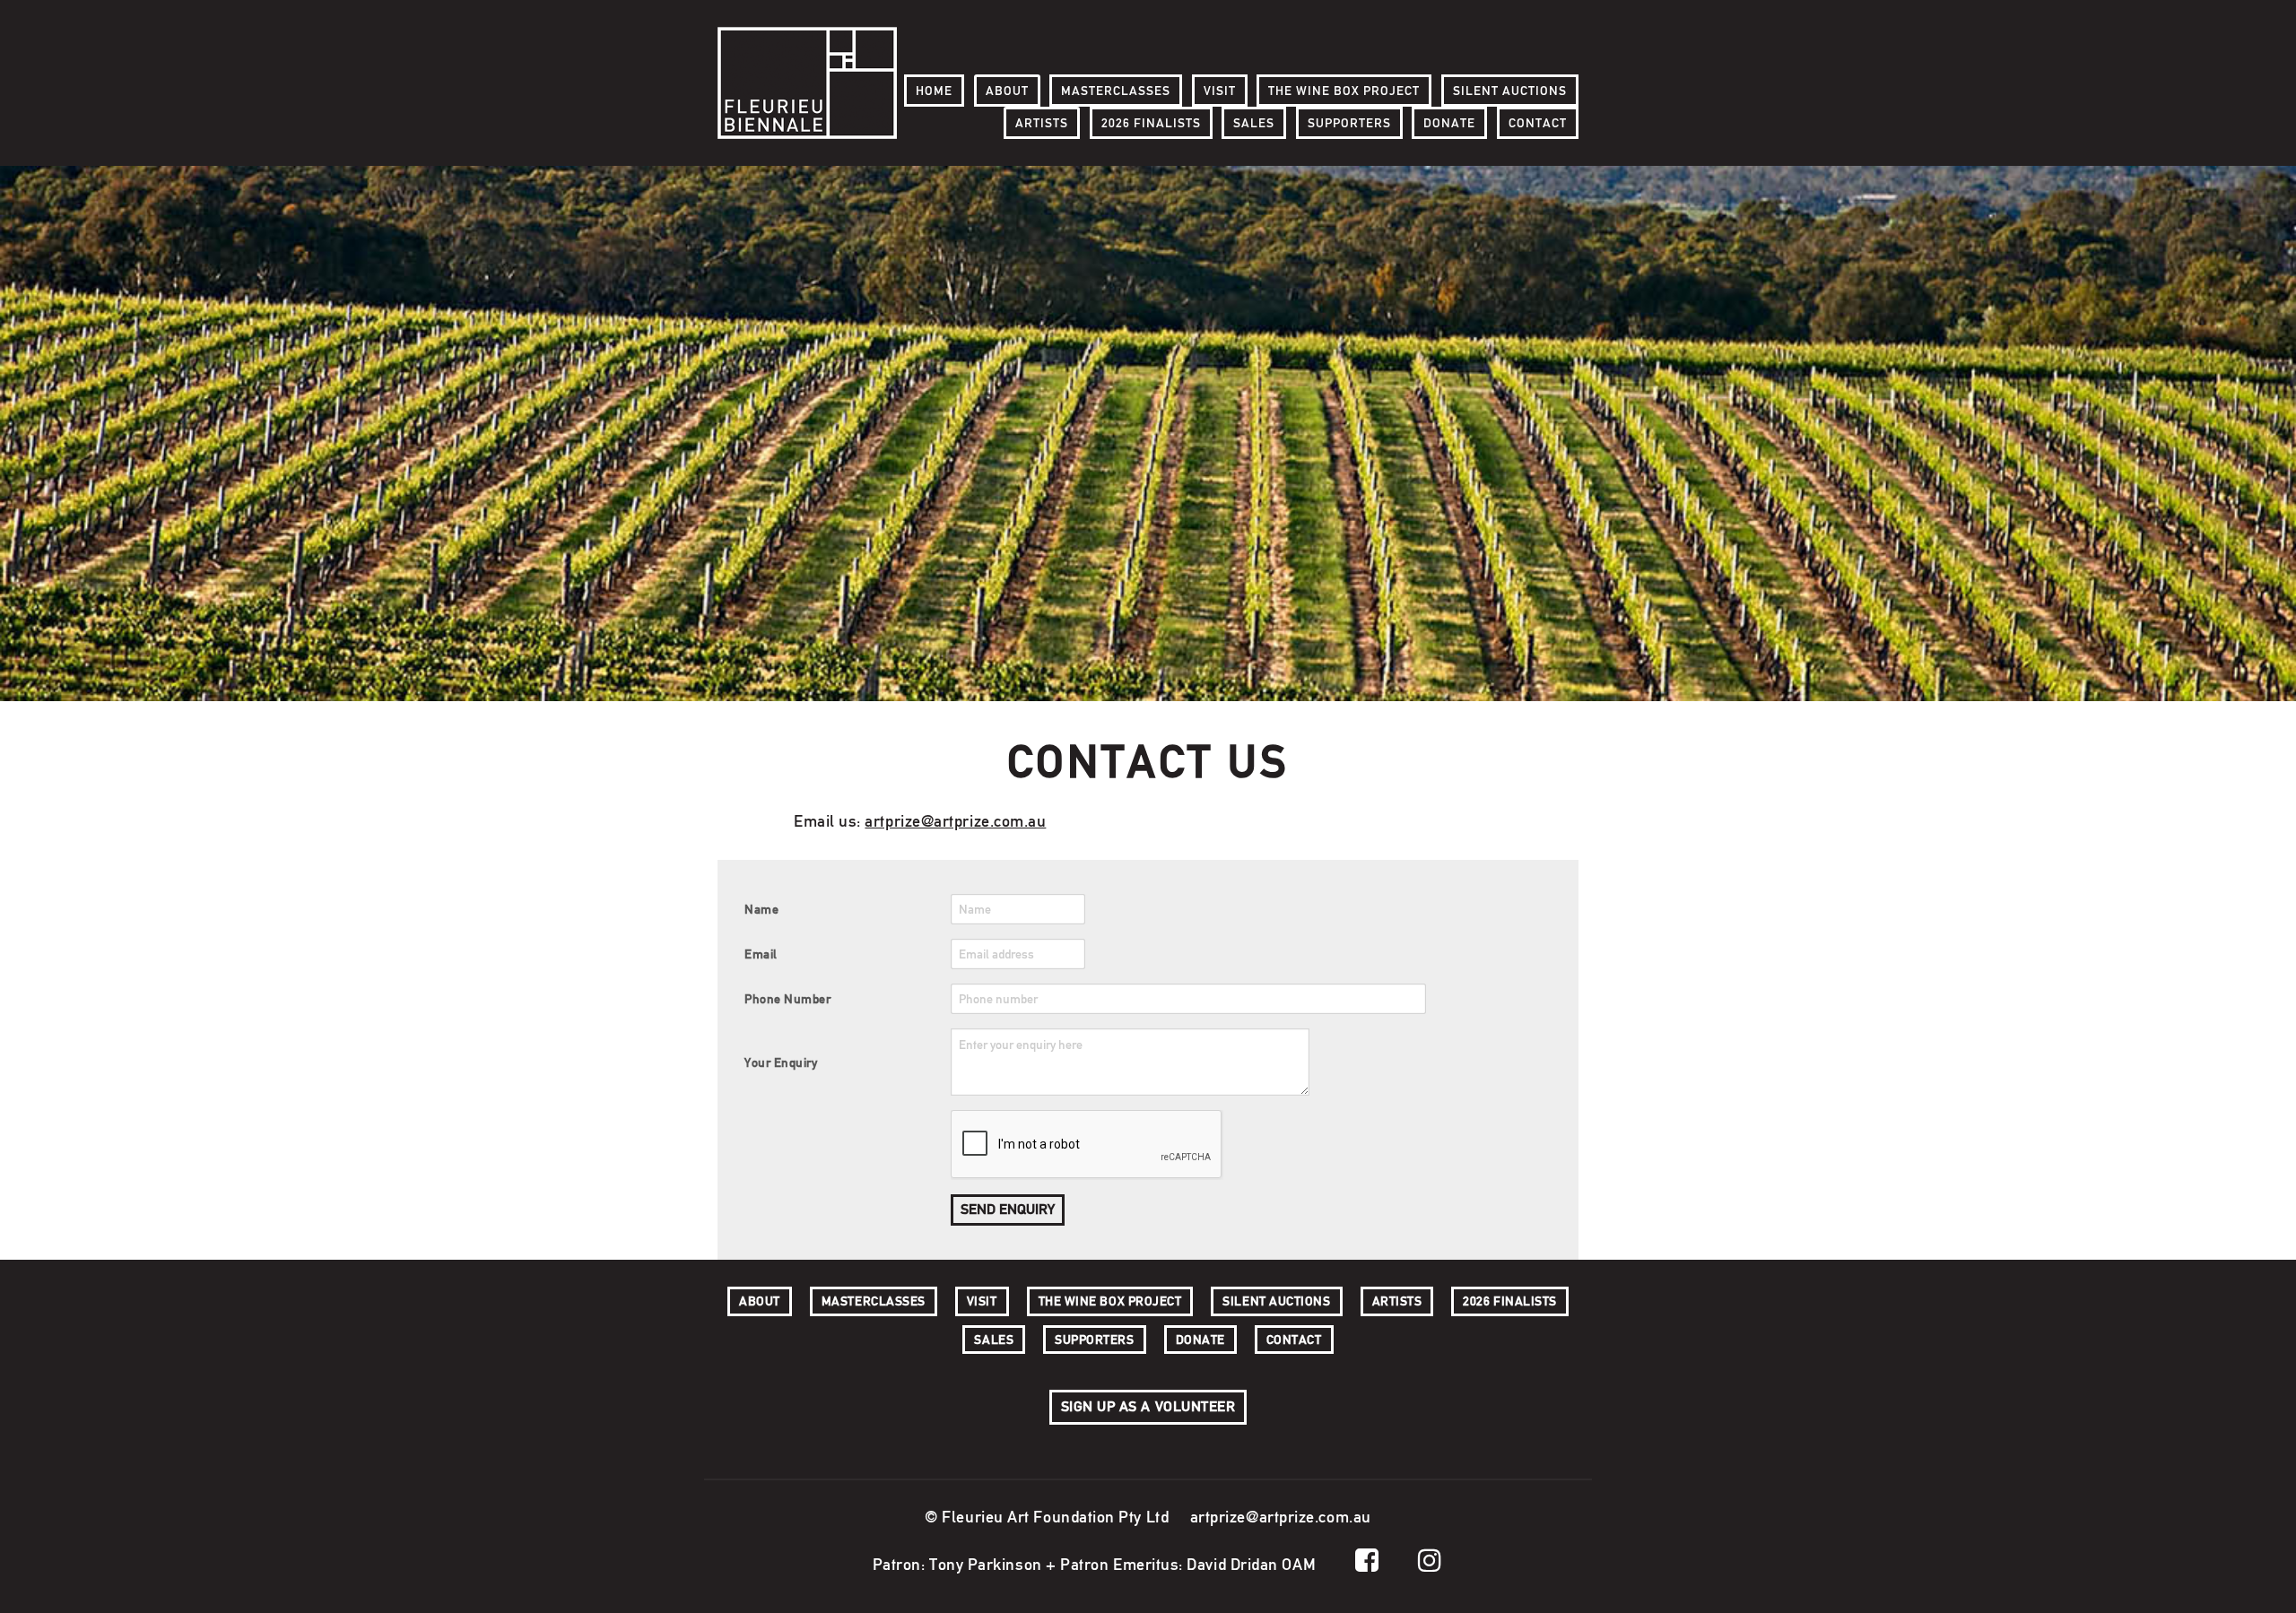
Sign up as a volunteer (1148, 1406)
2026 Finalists (1151, 123)
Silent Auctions (1510, 91)
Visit (1220, 91)
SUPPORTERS (1349, 123)
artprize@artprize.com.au (955, 821)
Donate (1449, 123)
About (1007, 91)
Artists (1042, 123)
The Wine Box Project (1344, 91)
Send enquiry (1008, 1209)
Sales (1254, 123)
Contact (1538, 123)
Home (934, 91)
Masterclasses (1116, 91)
